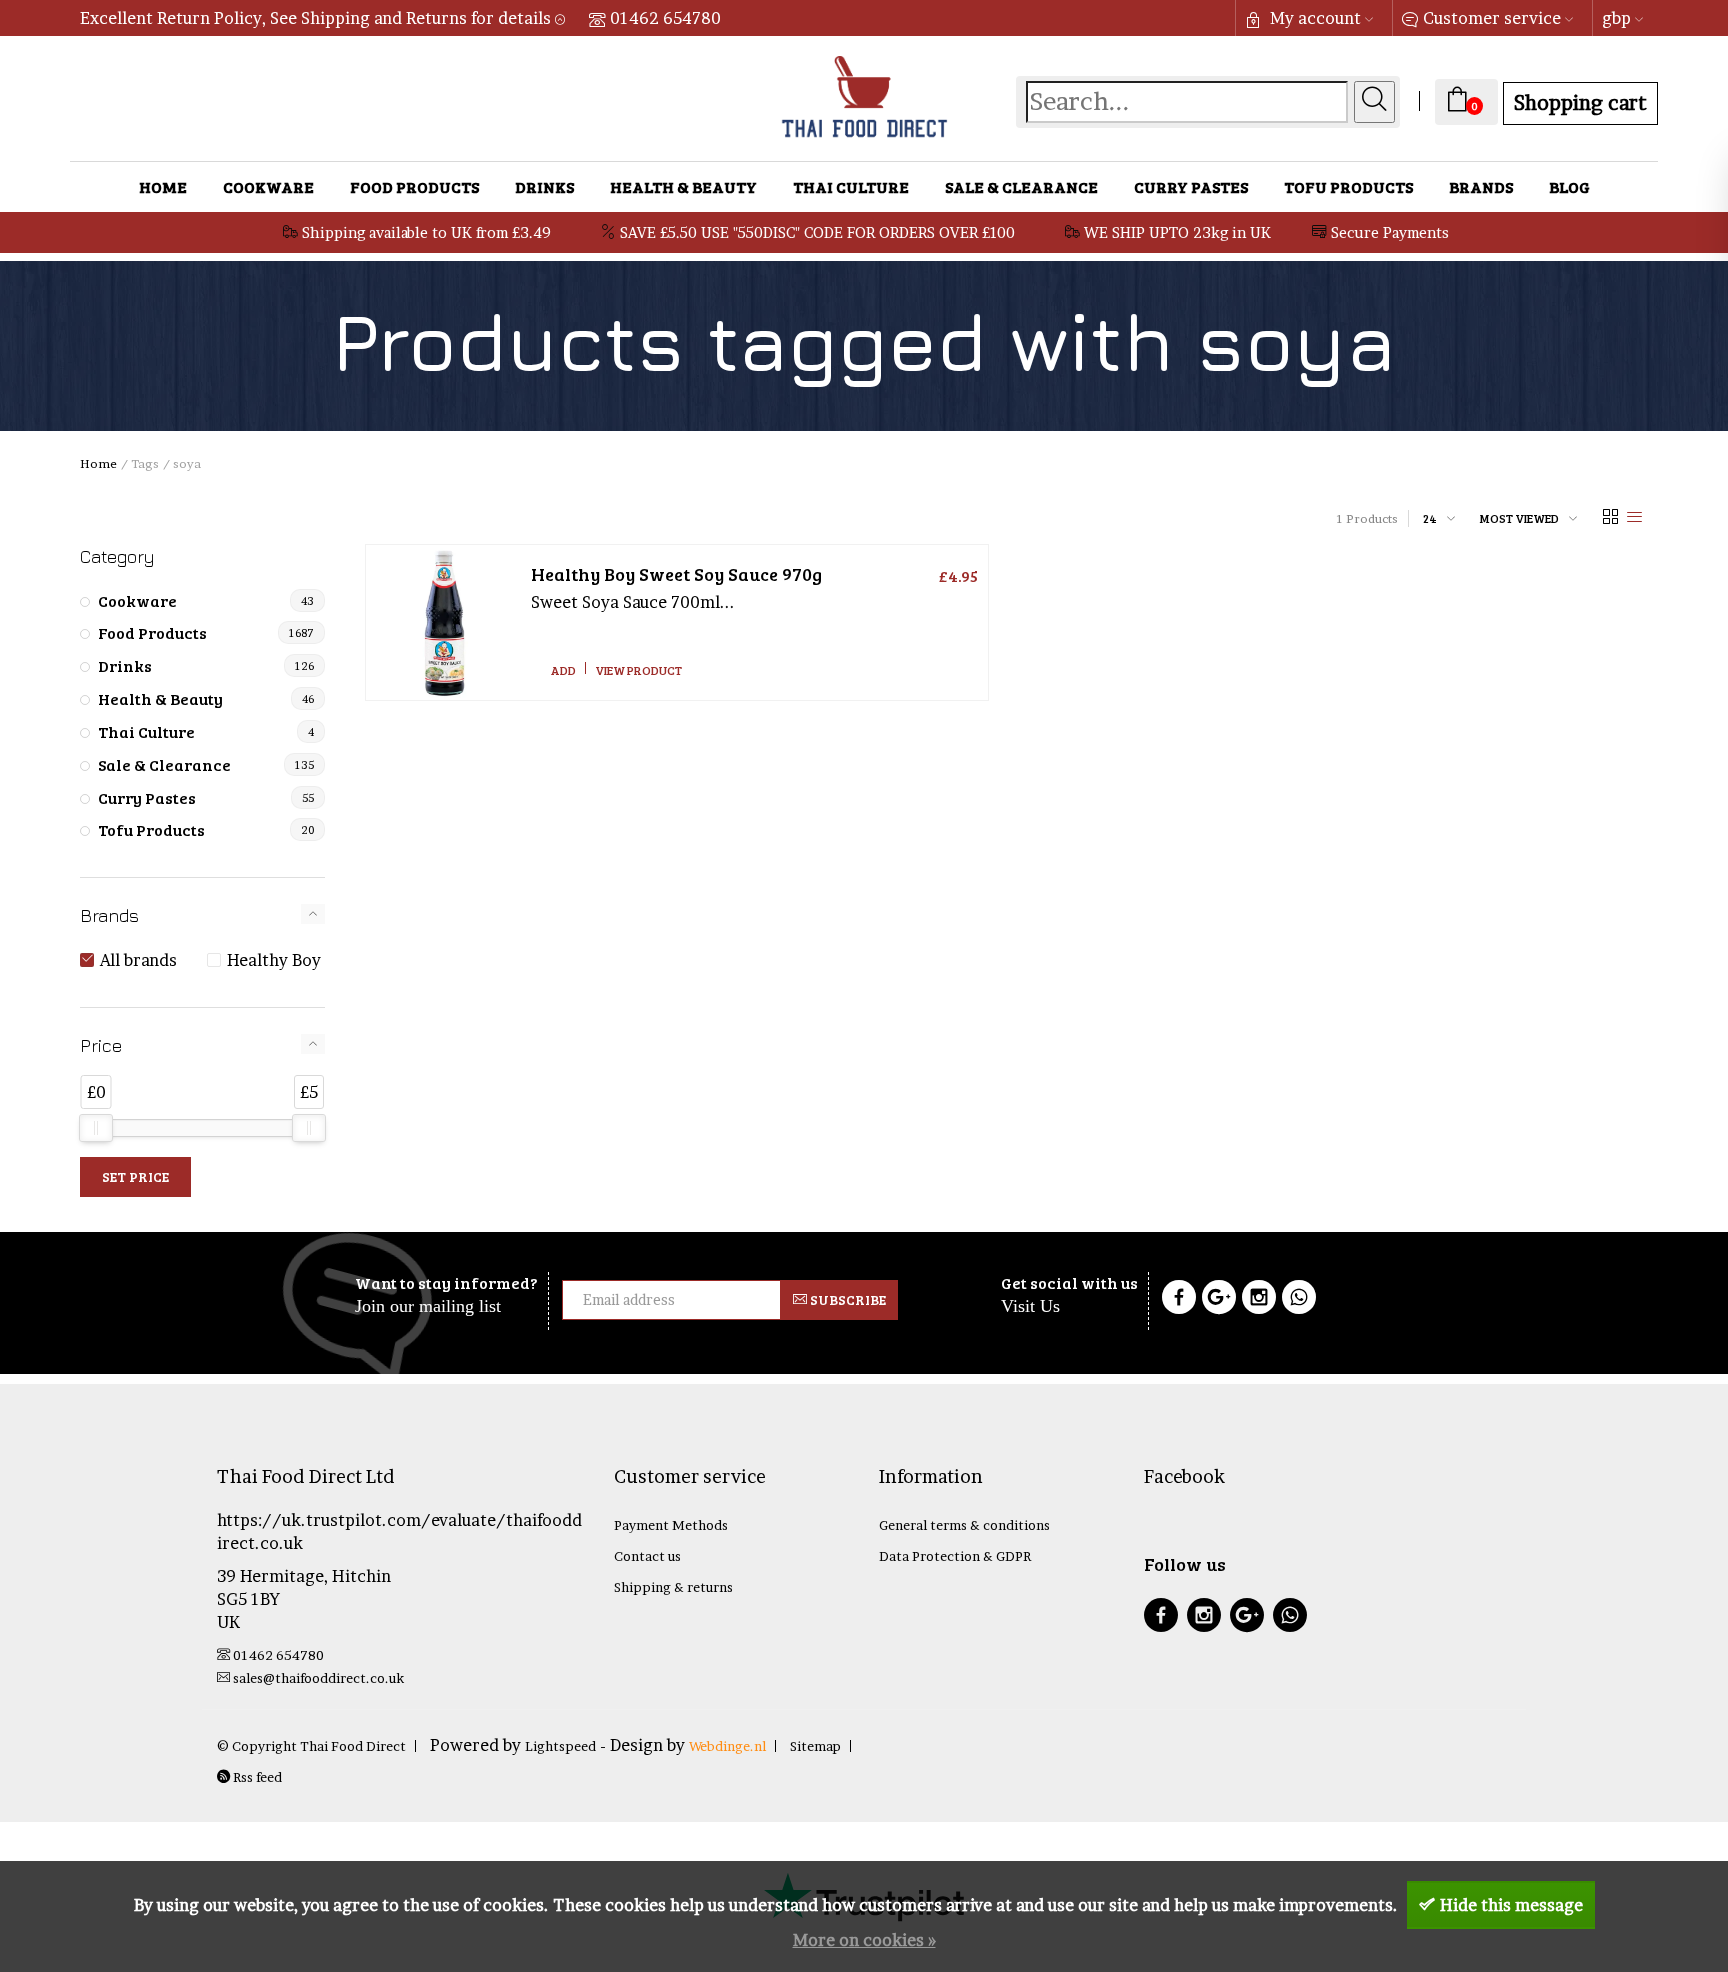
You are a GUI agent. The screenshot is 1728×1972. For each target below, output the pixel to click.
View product (638, 670)
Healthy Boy (274, 960)
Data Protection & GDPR (955, 1556)
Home (163, 186)
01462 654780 (665, 18)
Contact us (647, 1556)
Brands (1481, 186)
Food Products (414, 186)
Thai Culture (851, 186)
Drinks (544, 186)
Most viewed (1519, 518)
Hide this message (1511, 1905)
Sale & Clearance (1021, 186)
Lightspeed (560, 1746)
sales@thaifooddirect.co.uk (318, 1678)
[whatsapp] (1290, 1617)
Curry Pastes (1191, 186)
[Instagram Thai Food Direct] (1259, 1300)
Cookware (268, 186)
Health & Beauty (683, 186)
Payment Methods (671, 1525)
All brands (138, 960)
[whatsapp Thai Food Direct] (1299, 1300)
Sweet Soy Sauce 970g (676, 574)
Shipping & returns (673, 1587)
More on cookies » (864, 1940)
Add (563, 670)
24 (1430, 518)
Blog (1569, 186)
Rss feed (256, 1777)
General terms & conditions (964, 1525)
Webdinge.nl (727, 1746)
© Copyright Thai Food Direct (311, 1746)
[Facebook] (1179, 1300)
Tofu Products (1348, 186)
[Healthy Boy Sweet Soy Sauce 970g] (444, 623)
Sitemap (815, 1746)
